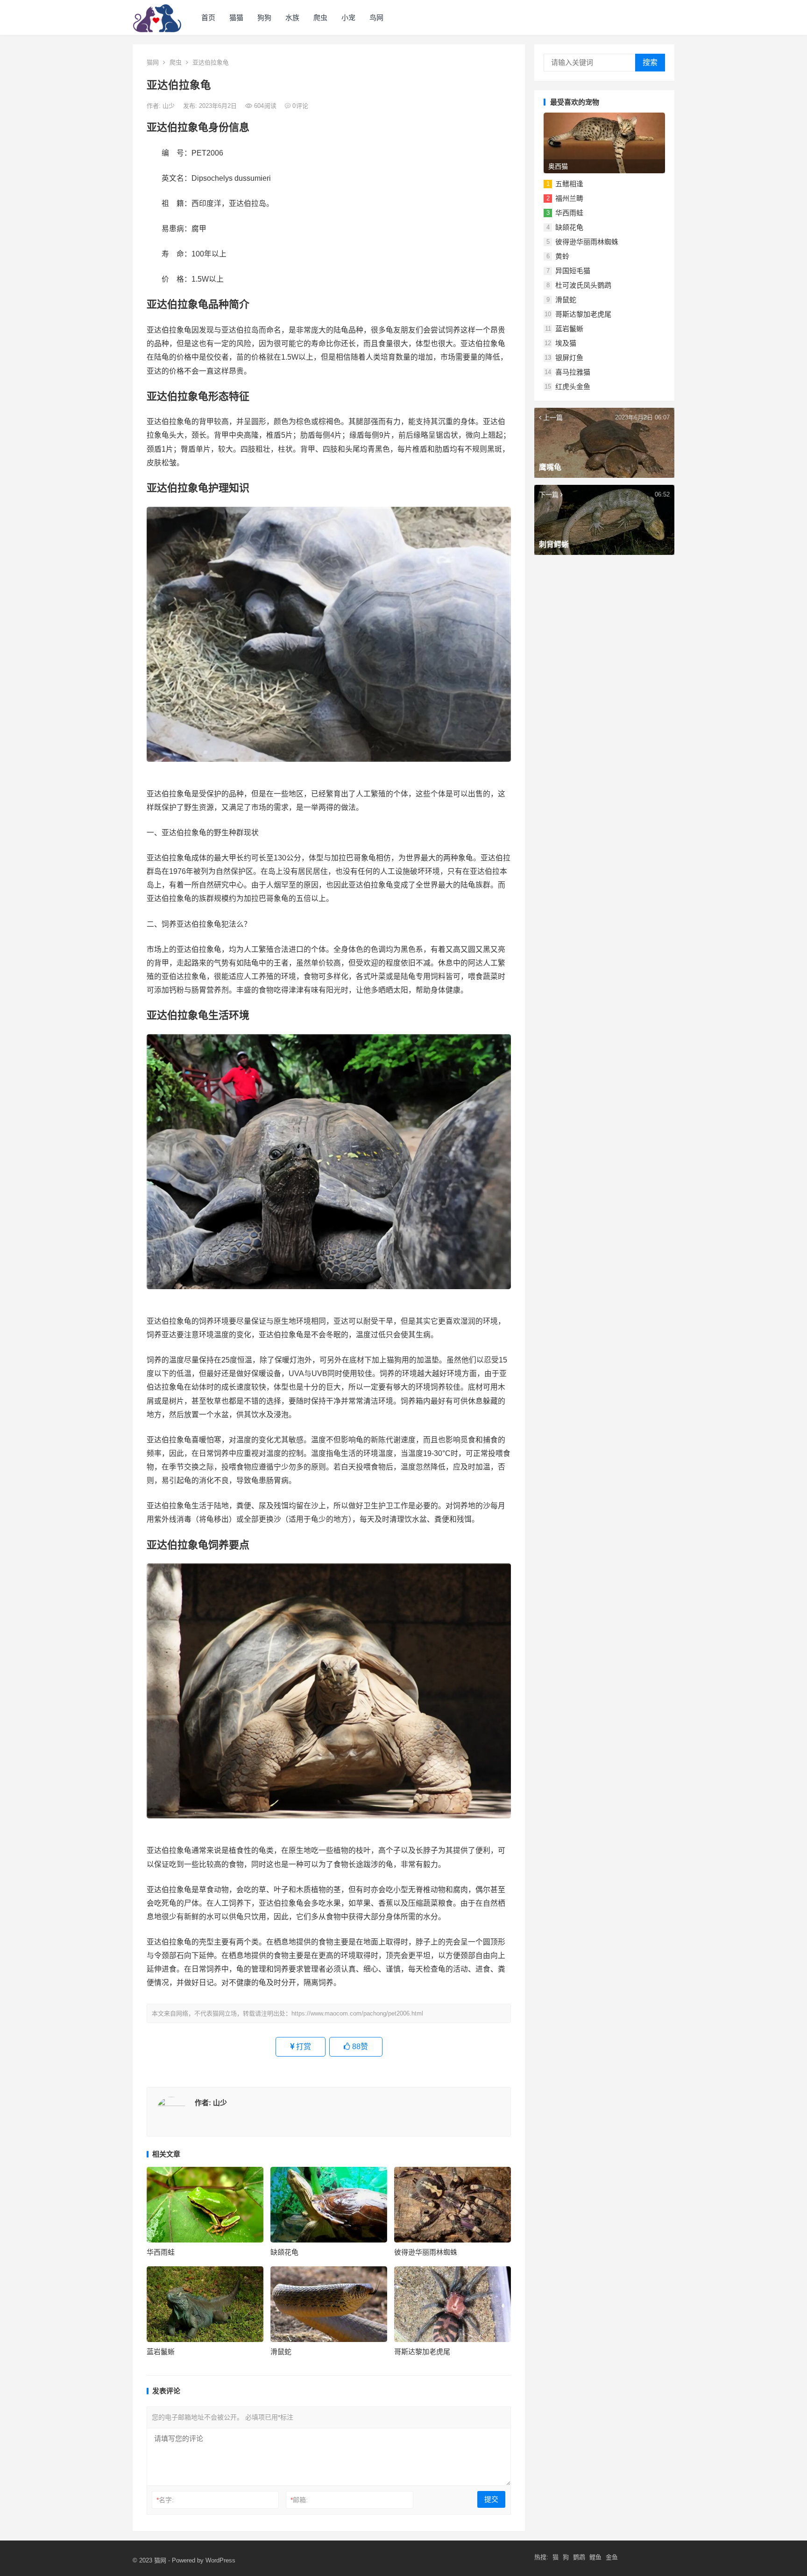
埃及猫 (566, 343)
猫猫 (236, 18)
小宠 (348, 18)
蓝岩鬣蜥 (161, 2352)
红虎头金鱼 (573, 387)
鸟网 (376, 18)
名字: (165, 2500)
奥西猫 (558, 166)
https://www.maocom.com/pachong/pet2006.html (357, 2013)
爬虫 (320, 18)
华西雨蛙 (161, 2252)
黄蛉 (562, 256)
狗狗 (264, 18)
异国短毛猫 (573, 271)
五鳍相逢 (569, 184)
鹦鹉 (579, 2557)
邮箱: (299, 2500)
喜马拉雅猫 (573, 372)
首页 (208, 18)
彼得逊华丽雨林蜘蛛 (426, 2252)
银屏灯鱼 (569, 358)
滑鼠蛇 (281, 2352)
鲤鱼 (595, 2557)
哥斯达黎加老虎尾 (422, 2352)
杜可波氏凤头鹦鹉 (583, 285)
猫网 (153, 62)
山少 (170, 106)
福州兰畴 (569, 198)
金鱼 (612, 2557)
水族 (292, 18)
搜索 (650, 62)
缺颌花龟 (284, 2252)
